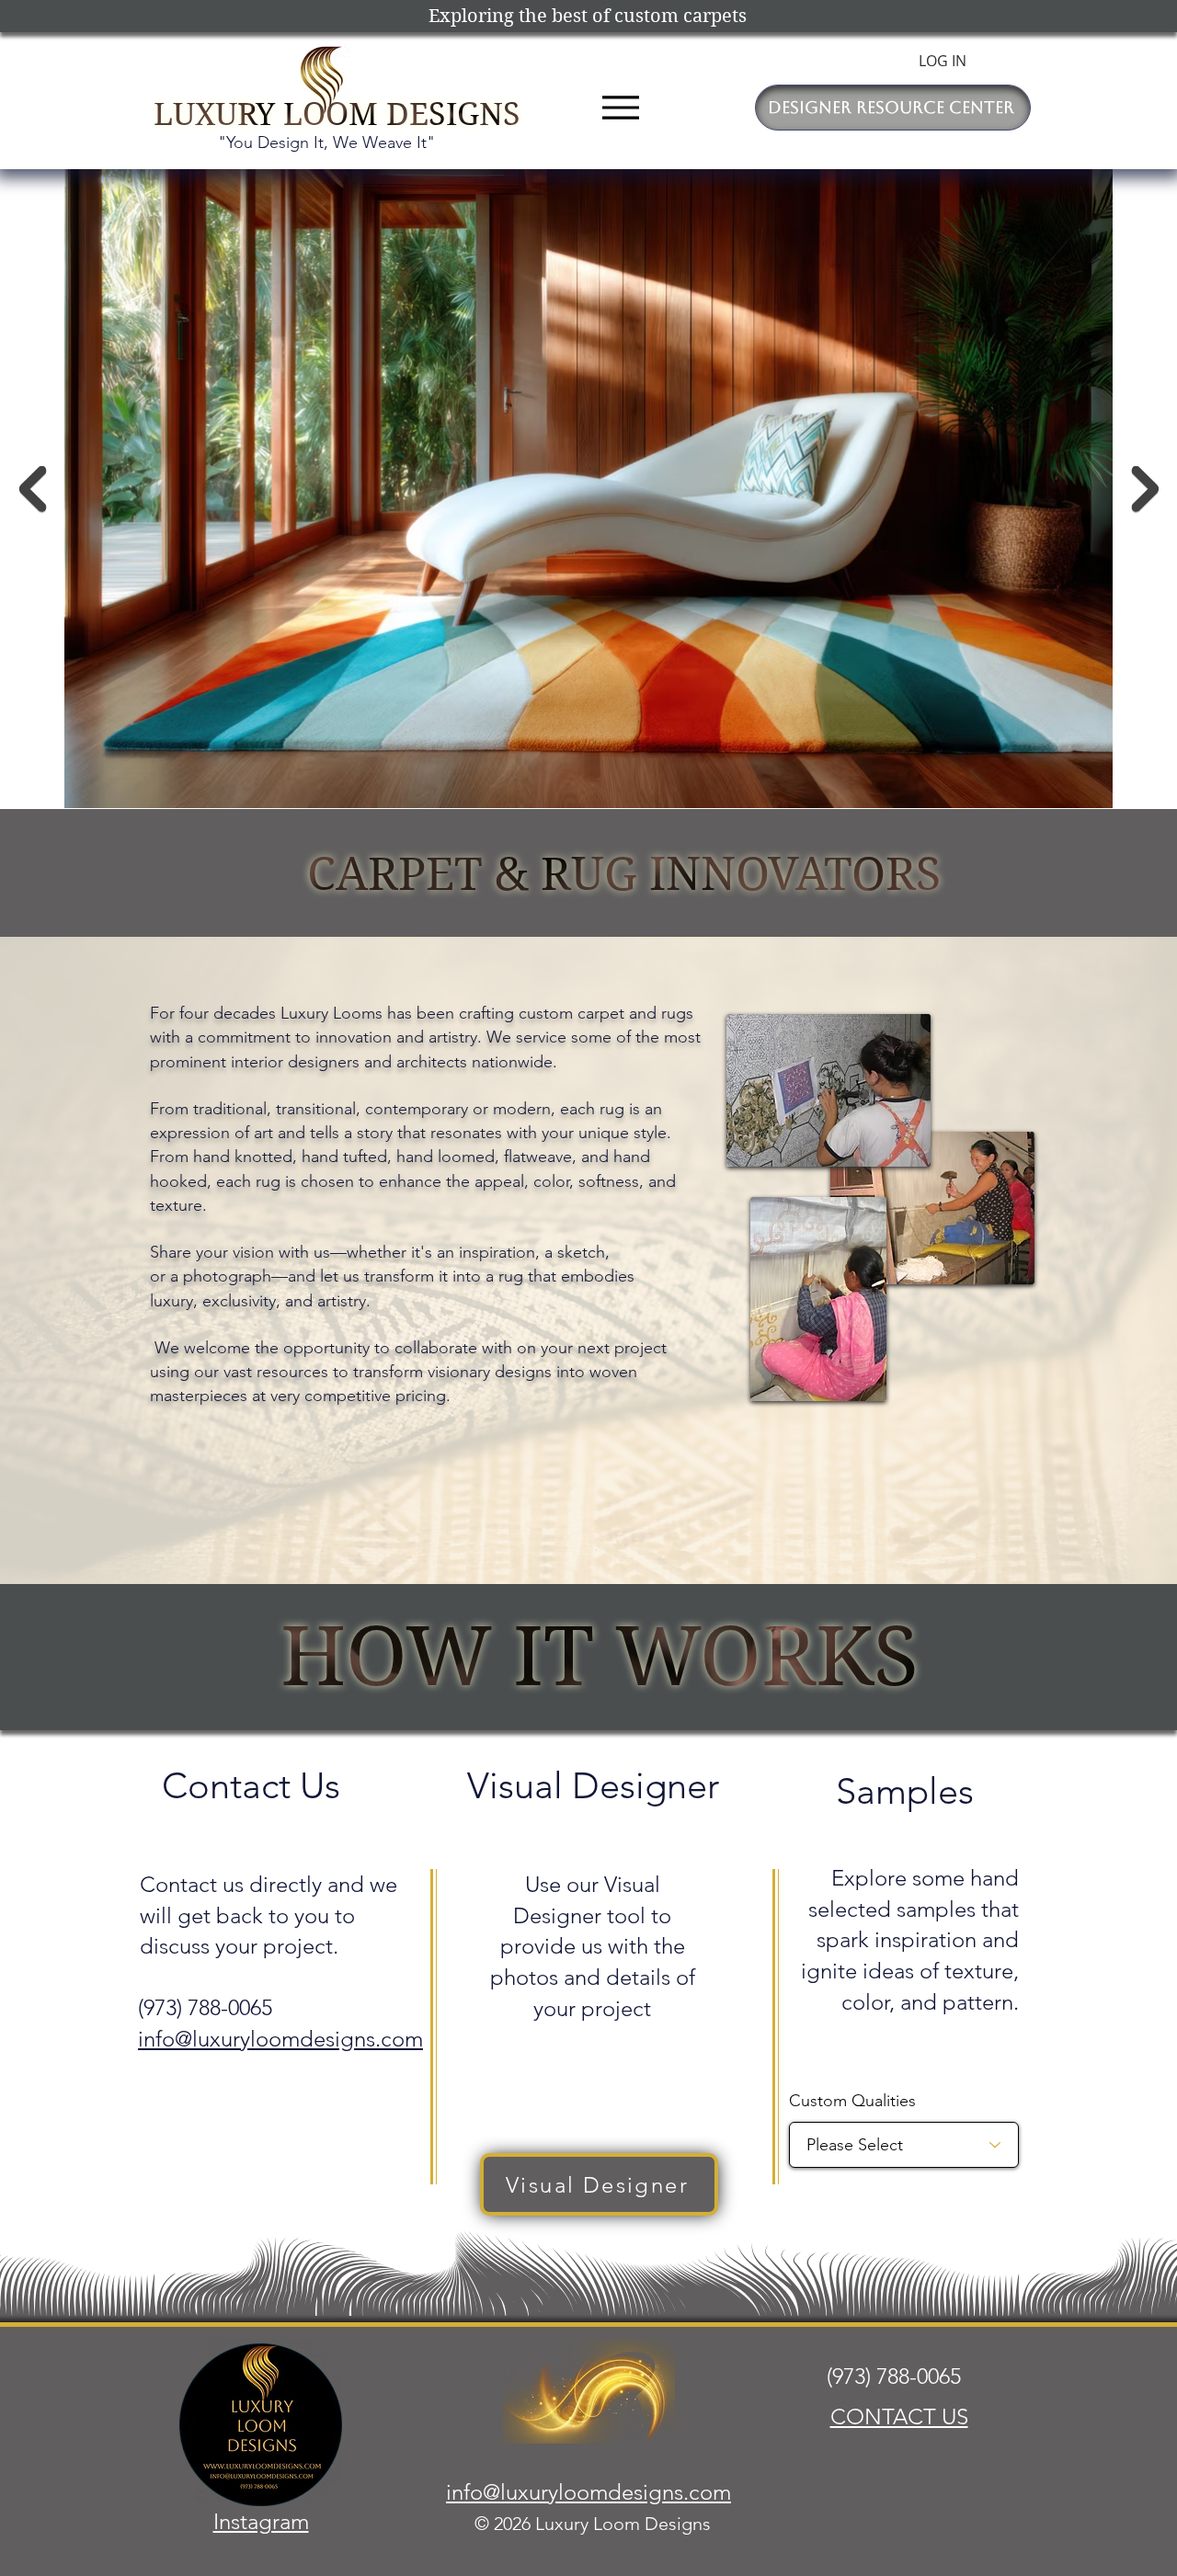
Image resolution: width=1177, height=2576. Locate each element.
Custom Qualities (852, 2101)
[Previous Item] (32, 489)
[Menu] (620, 107)
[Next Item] (1145, 489)
